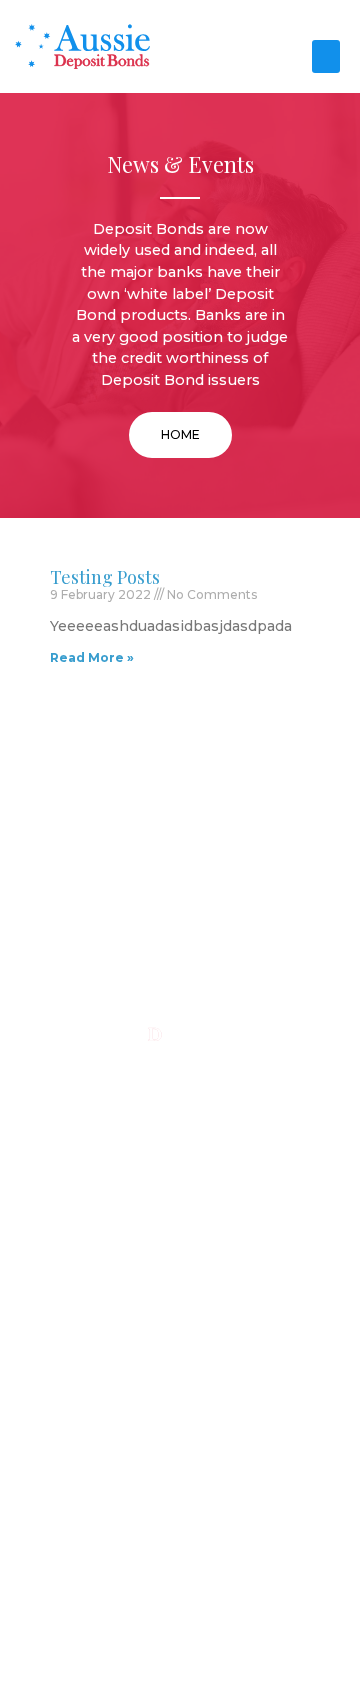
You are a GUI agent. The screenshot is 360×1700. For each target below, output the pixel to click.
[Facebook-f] (180, 1082)
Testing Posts (105, 577)
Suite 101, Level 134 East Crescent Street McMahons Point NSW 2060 (180, 1338)
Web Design (125, 1639)
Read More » (92, 657)
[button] (326, 56)
